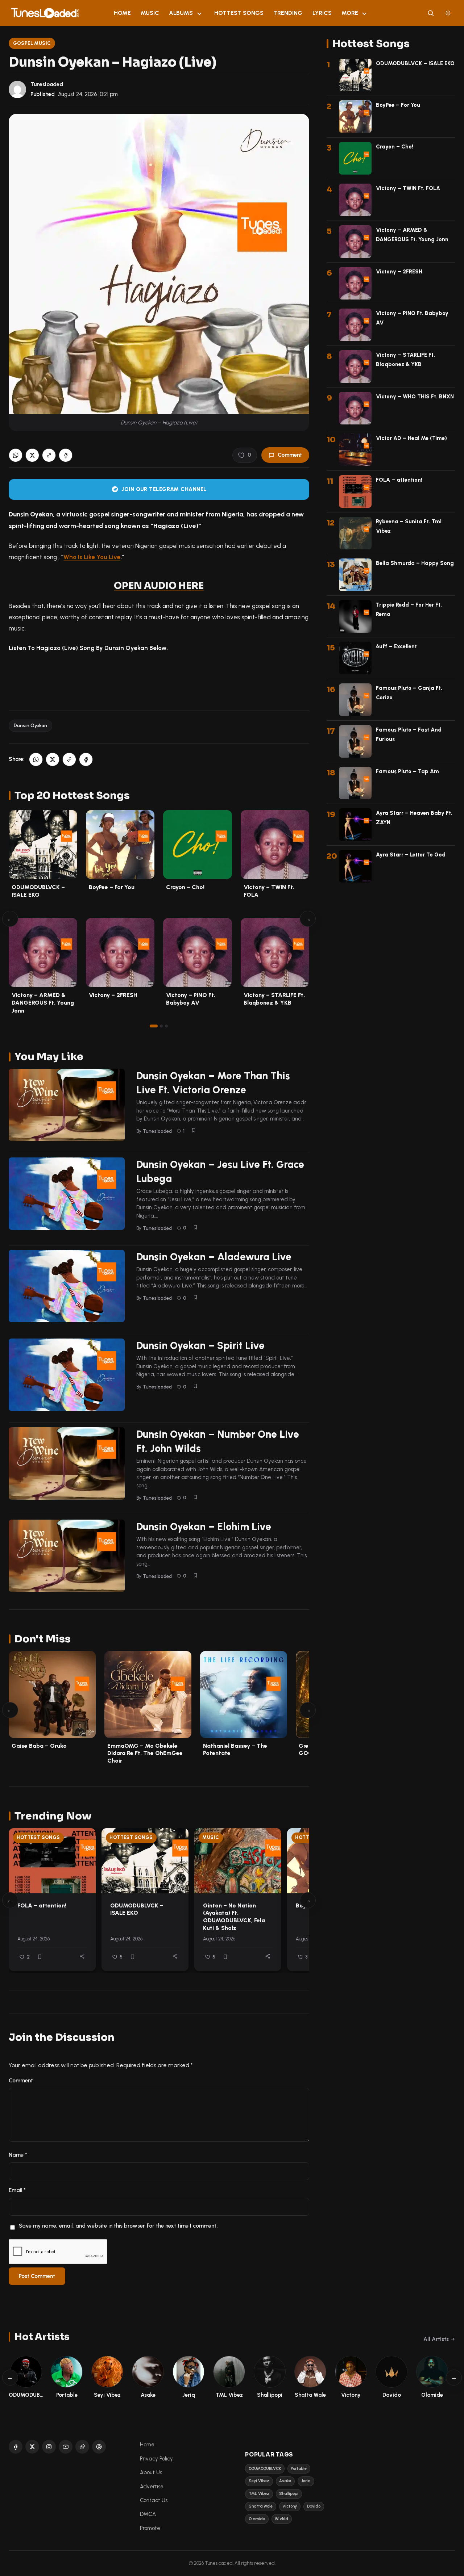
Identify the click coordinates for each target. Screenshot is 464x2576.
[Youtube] (66, 2447)
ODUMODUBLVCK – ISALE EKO (137, 1909)
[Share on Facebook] (66, 455)
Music (150, 13)
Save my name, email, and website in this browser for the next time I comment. (118, 2226)
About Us (151, 2472)
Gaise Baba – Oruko (39, 1746)
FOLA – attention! (42, 1905)
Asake (285, 2481)
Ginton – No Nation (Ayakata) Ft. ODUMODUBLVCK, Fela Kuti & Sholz (234, 1917)
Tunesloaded (47, 84)
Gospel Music (32, 43)
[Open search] (431, 13)
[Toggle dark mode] (448, 13)
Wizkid (281, 2519)
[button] (49, 455)
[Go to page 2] (161, 1026)
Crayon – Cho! (185, 887)
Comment (290, 455)
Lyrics (322, 13)
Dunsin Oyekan (30, 726)
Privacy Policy (156, 2459)
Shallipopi (289, 2494)
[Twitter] (32, 2447)
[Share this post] (82, 1956)
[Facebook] (16, 2447)
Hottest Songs (239, 13)
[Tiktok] (82, 2447)
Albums (181, 13)
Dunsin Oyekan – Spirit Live (200, 1345)
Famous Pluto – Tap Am (407, 771)
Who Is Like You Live (92, 557)
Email (17, 2190)
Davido (314, 2506)
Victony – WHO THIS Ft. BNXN (415, 397)
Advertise (152, 2487)
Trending (288, 13)
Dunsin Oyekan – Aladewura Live (214, 1257)
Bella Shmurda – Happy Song (415, 563)
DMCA (148, 2514)
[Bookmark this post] (194, 1130)
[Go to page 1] (154, 1026)
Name (18, 2155)
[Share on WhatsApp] (16, 455)
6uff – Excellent (396, 646)
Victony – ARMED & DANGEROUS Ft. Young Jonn (43, 1003)
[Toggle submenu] (199, 13)
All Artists (436, 2339)
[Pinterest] (99, 2447)
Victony (290, 2506)
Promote (150, 2528)
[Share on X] (32, 455)
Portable (299, 2469)
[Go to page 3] (166, 1026)
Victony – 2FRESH (113, 995)
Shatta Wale (261, 2506)
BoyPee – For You (112, 887)
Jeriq (306, 2481)
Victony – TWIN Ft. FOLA (408, 188)
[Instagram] (49, 2447)
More (350, 13)
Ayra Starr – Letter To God (411, 855)
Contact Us (154, 2500)
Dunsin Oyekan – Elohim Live (204, 1526)
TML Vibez (259, 2494)
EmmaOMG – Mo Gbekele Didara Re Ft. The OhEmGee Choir (145, 1753)
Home (122, 13)
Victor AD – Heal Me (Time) (411, 438)
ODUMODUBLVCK (265, 2469)
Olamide (257, 2519)
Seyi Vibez (259, 2481)
